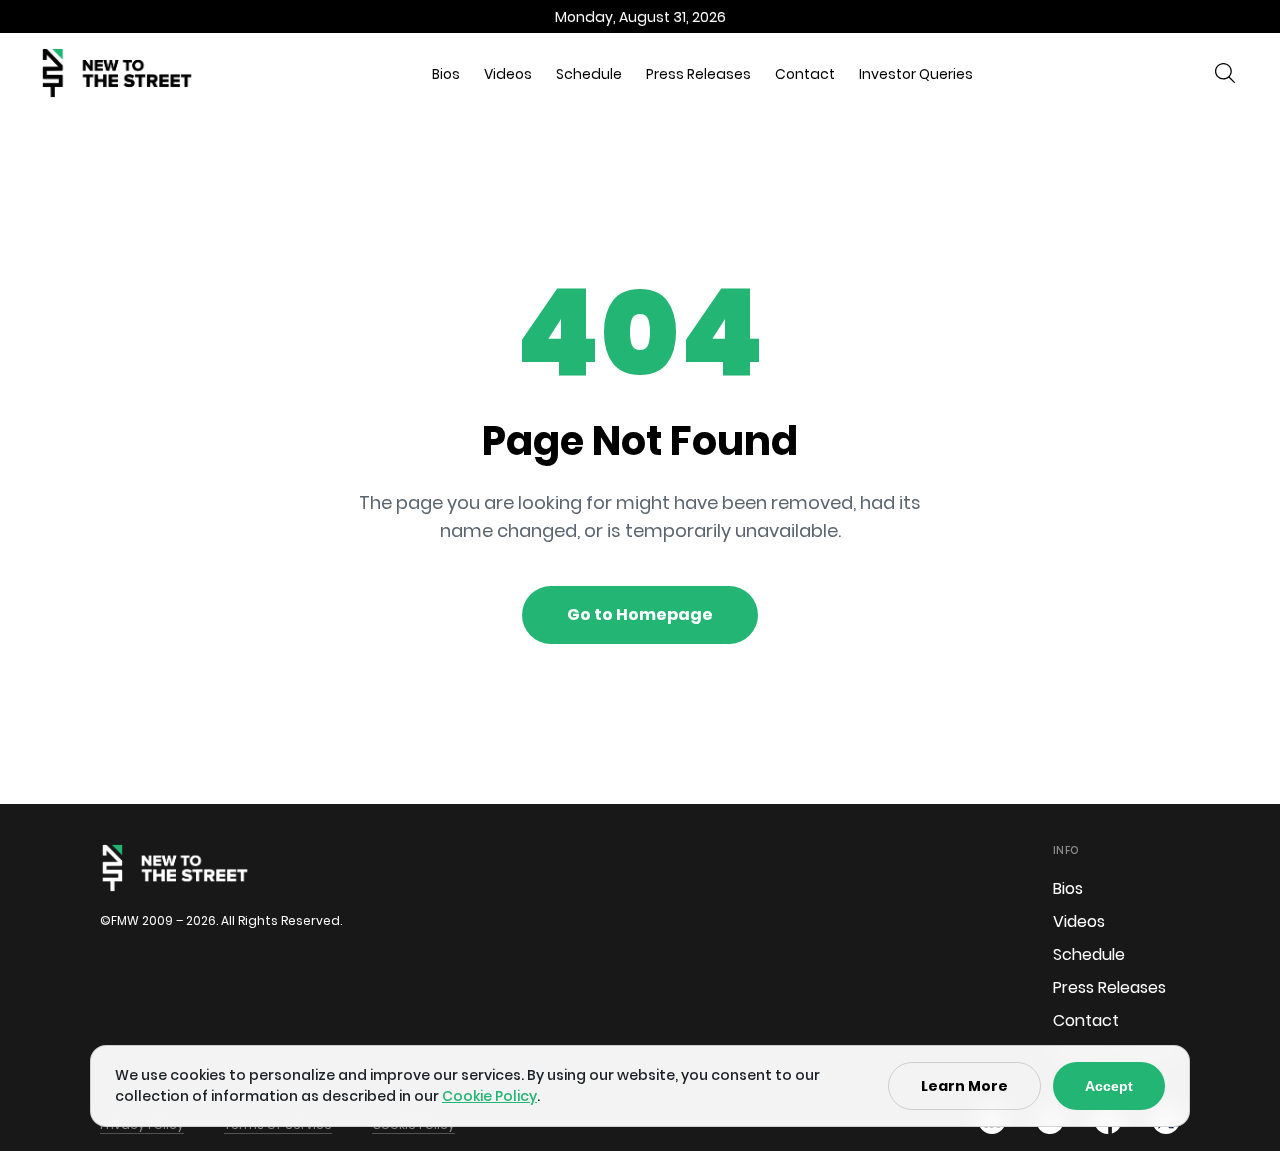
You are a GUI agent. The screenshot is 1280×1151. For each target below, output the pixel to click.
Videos (508, 74)
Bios (446, 74)
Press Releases (698, 74)
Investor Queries (916, 74)
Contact (805, 74)
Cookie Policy (489, 1096)
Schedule (589, 74)
